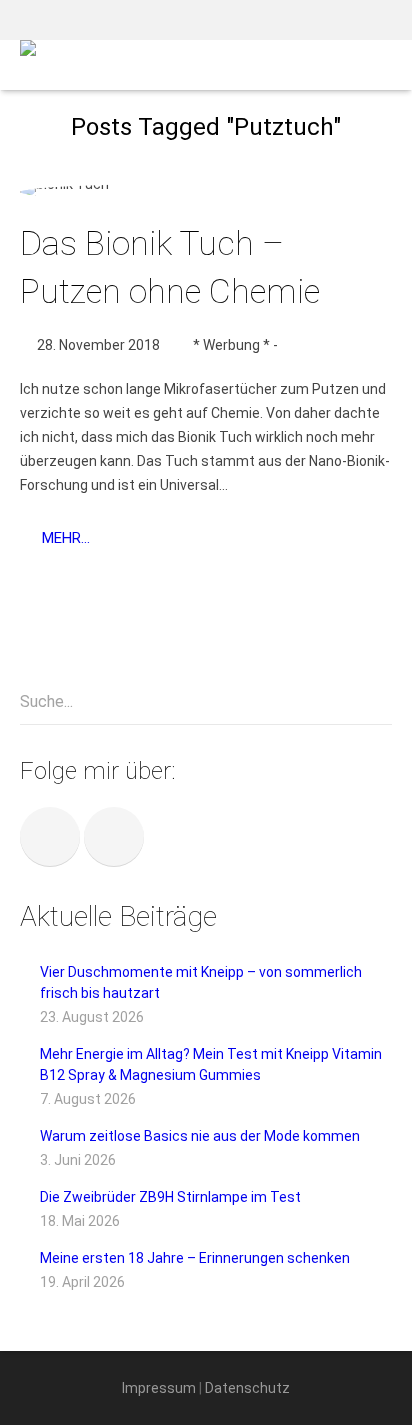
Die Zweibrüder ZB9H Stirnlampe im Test (170, 1197)
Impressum (159, 1388)
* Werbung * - (235, 345)
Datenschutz (247, 1388)
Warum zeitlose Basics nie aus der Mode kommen (200, 1136)
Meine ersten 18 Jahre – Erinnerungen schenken (195, 1258)
